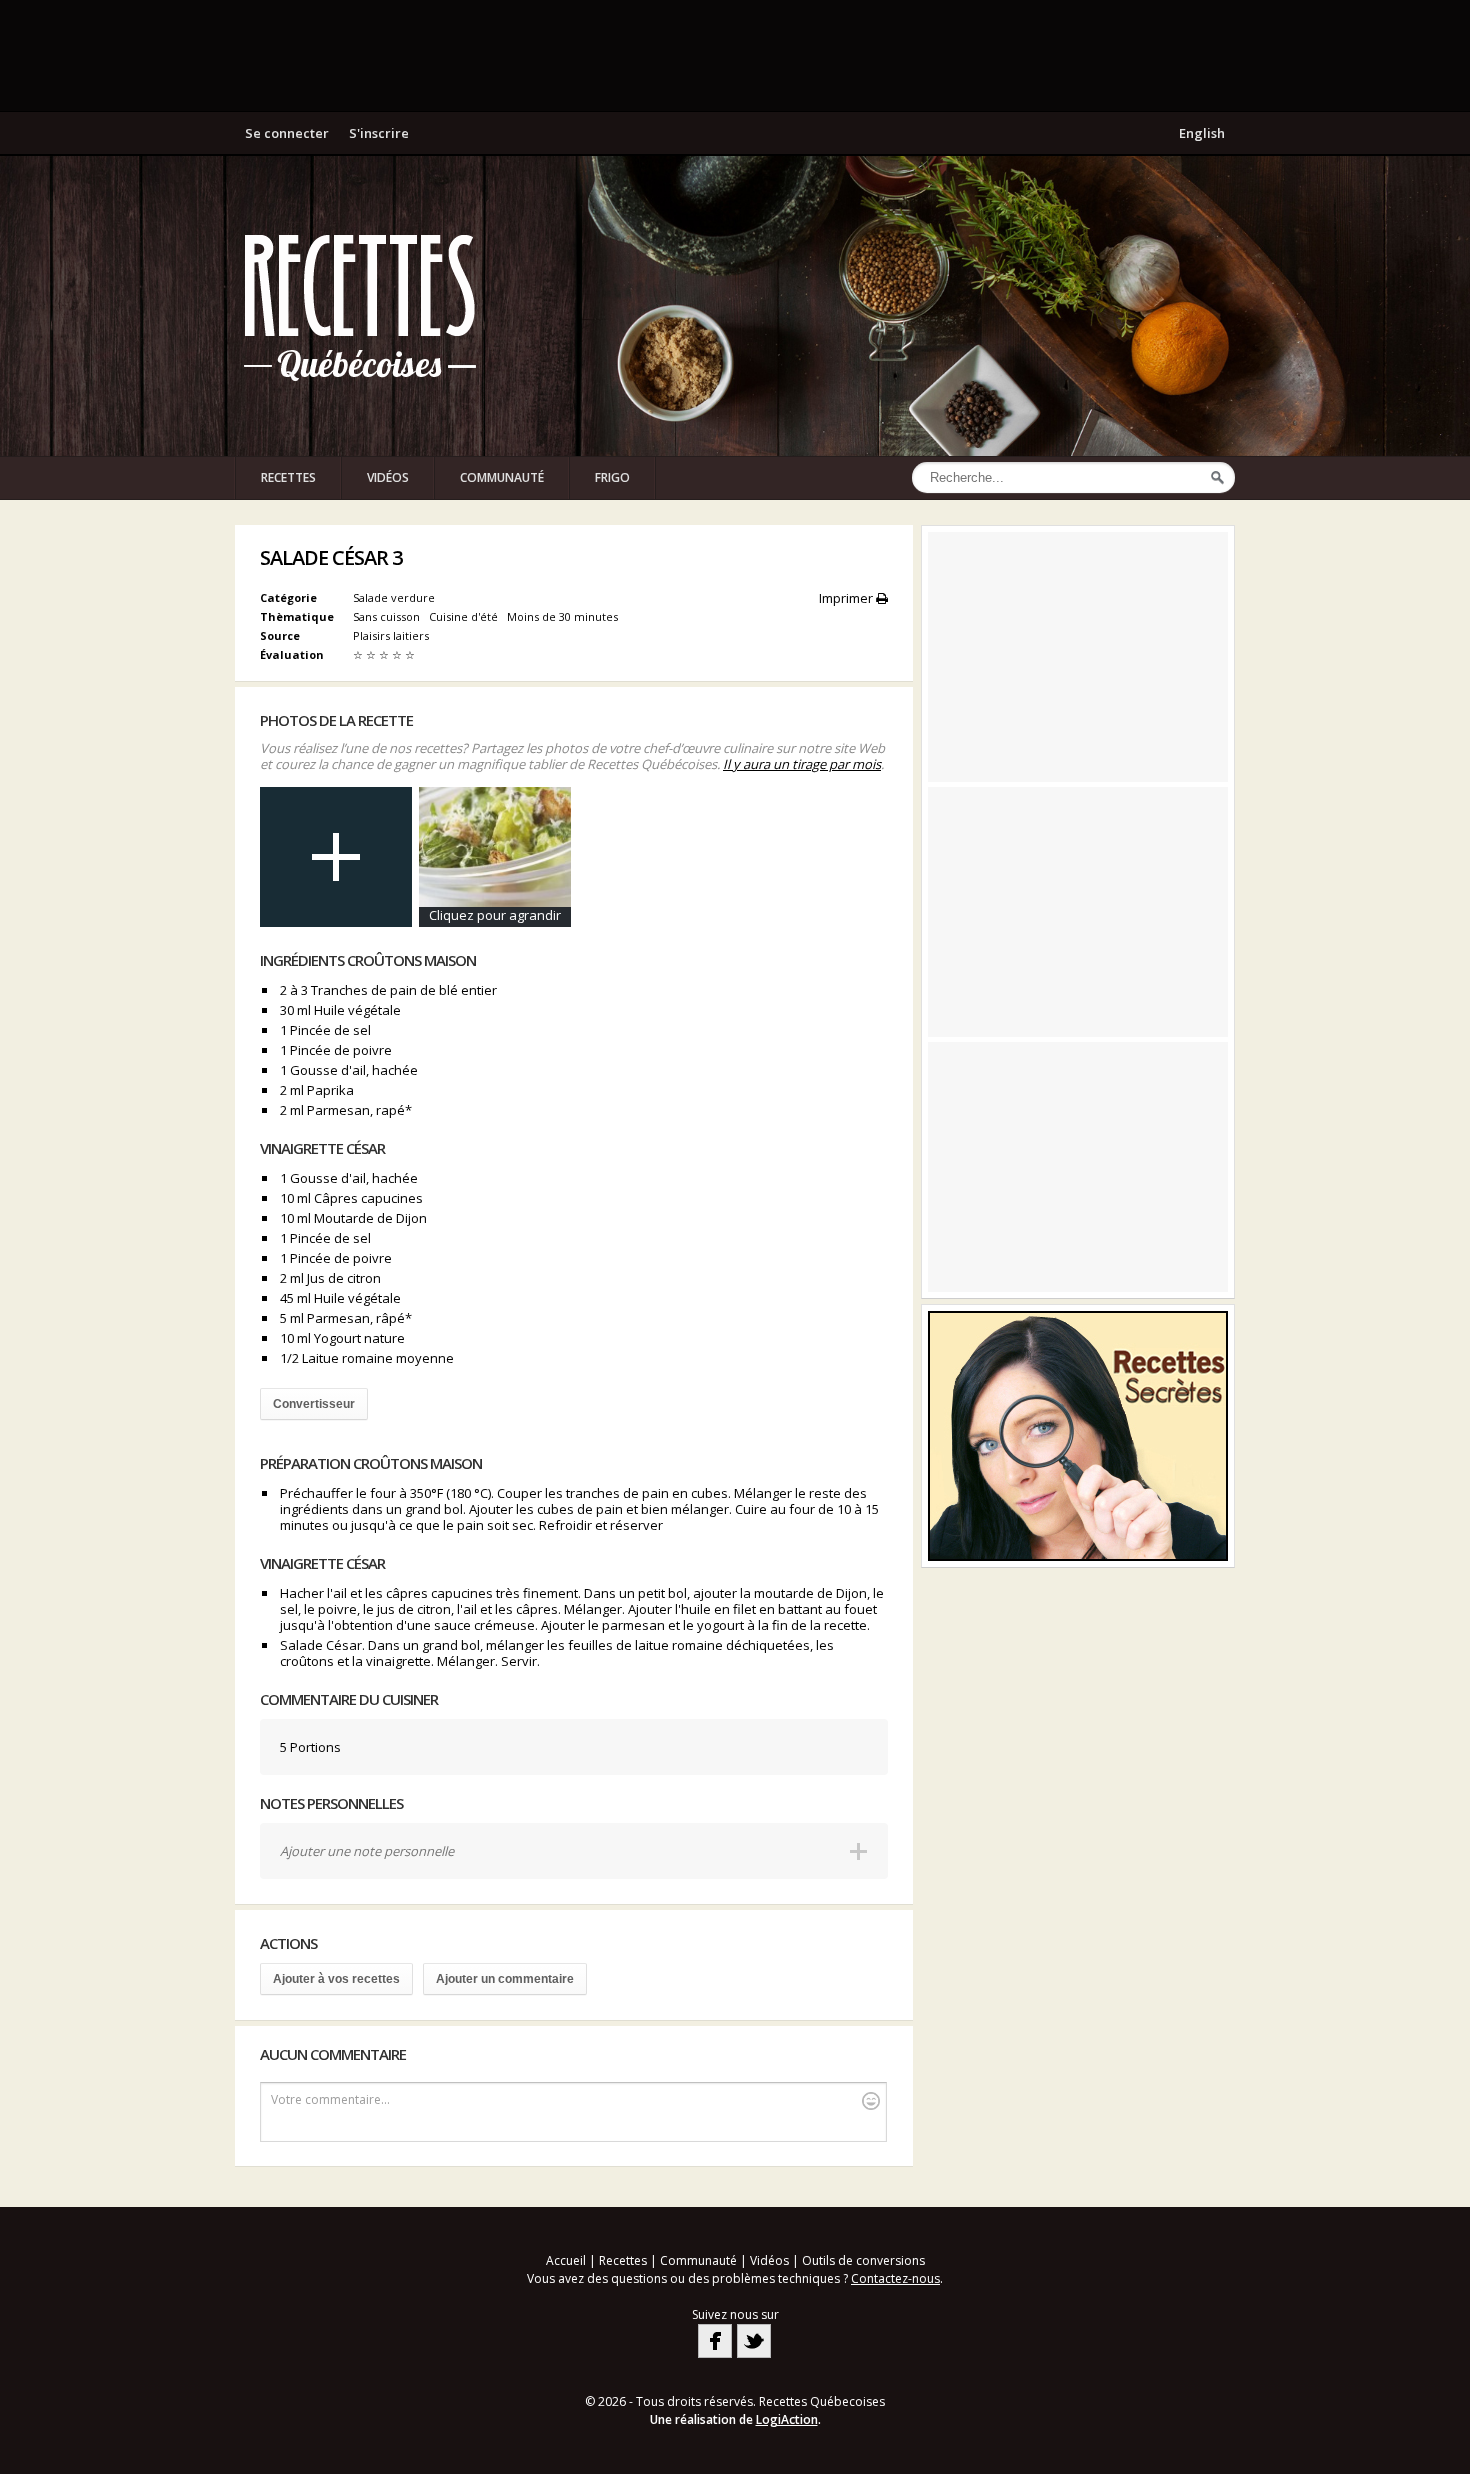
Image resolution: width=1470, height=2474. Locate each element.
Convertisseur (314, 1404)
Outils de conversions (863, 2260)
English (1202, 133)
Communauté (502, 477)
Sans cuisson (388, 616)
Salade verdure (394, 597)
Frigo (612, 477)
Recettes (288, 477)
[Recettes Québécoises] (360, 306)
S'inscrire (379, 133)
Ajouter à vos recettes (336, 1979)
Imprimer (847, 598)
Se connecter (287, 133)
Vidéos (388, 477)
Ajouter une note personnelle (367, 1851)
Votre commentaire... (330, 2099)
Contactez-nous (895, 2278)
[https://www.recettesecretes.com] (1078, 1436)
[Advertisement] (735, 55)
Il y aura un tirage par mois (802, 764)
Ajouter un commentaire (505, 1979)
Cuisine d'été (465, 616)
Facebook (715, 2341)
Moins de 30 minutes (564, 616)
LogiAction (787, 2419)
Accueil (566, 2260)
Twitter (754, 2341)
